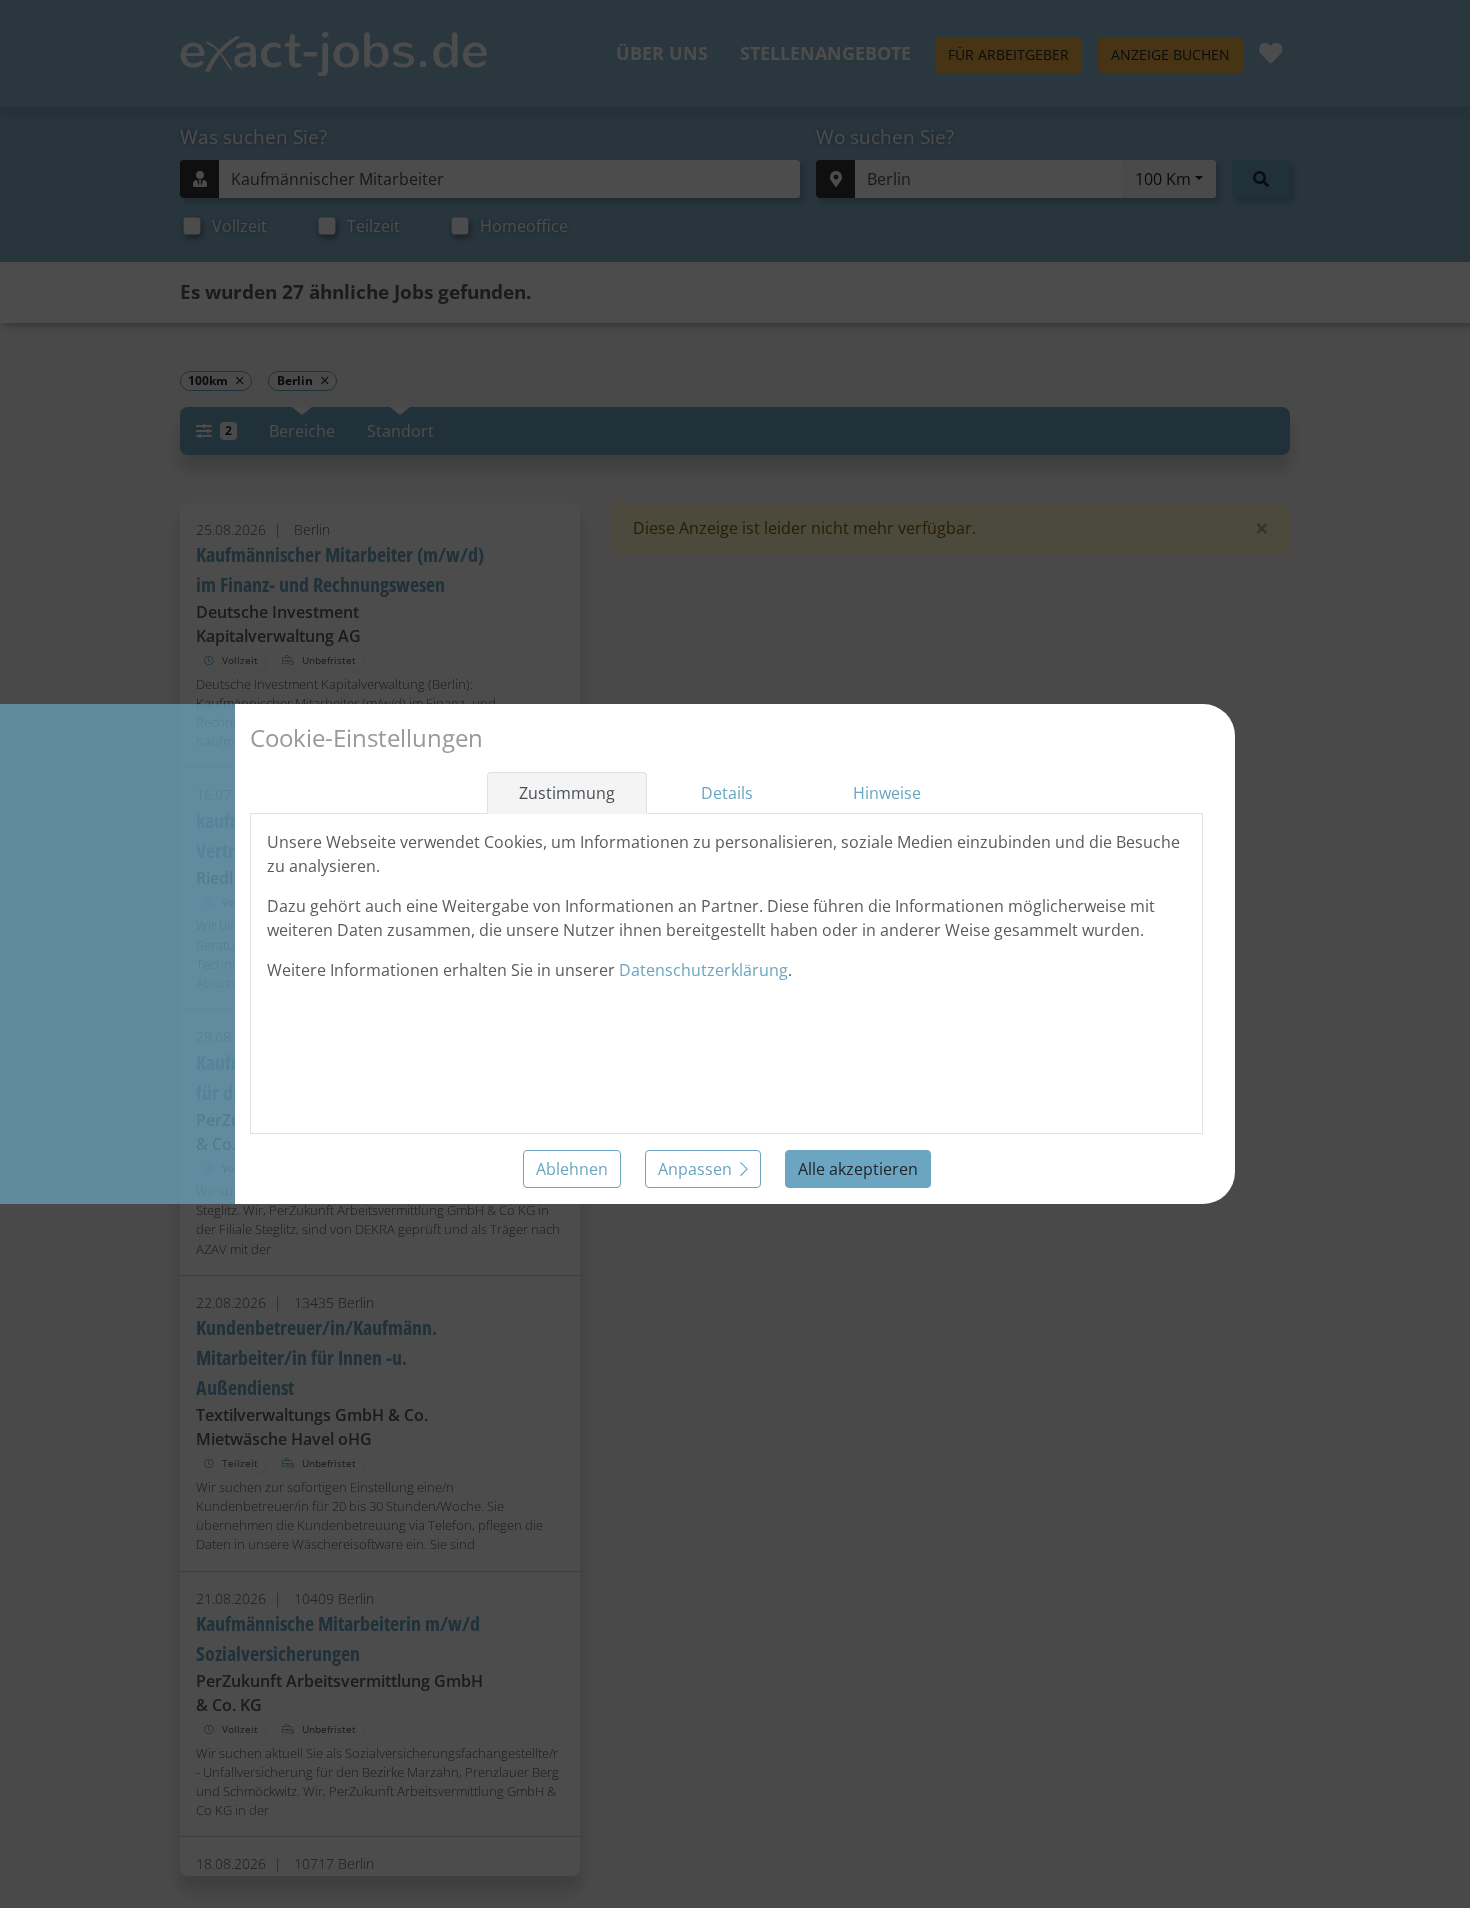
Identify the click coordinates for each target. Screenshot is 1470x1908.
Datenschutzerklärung (703, 970)
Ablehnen (572, 1169)
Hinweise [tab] (887, 793)
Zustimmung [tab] (567, 793)
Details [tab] (727, 793)
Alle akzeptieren (858, 1169)
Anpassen (695, 1169)
